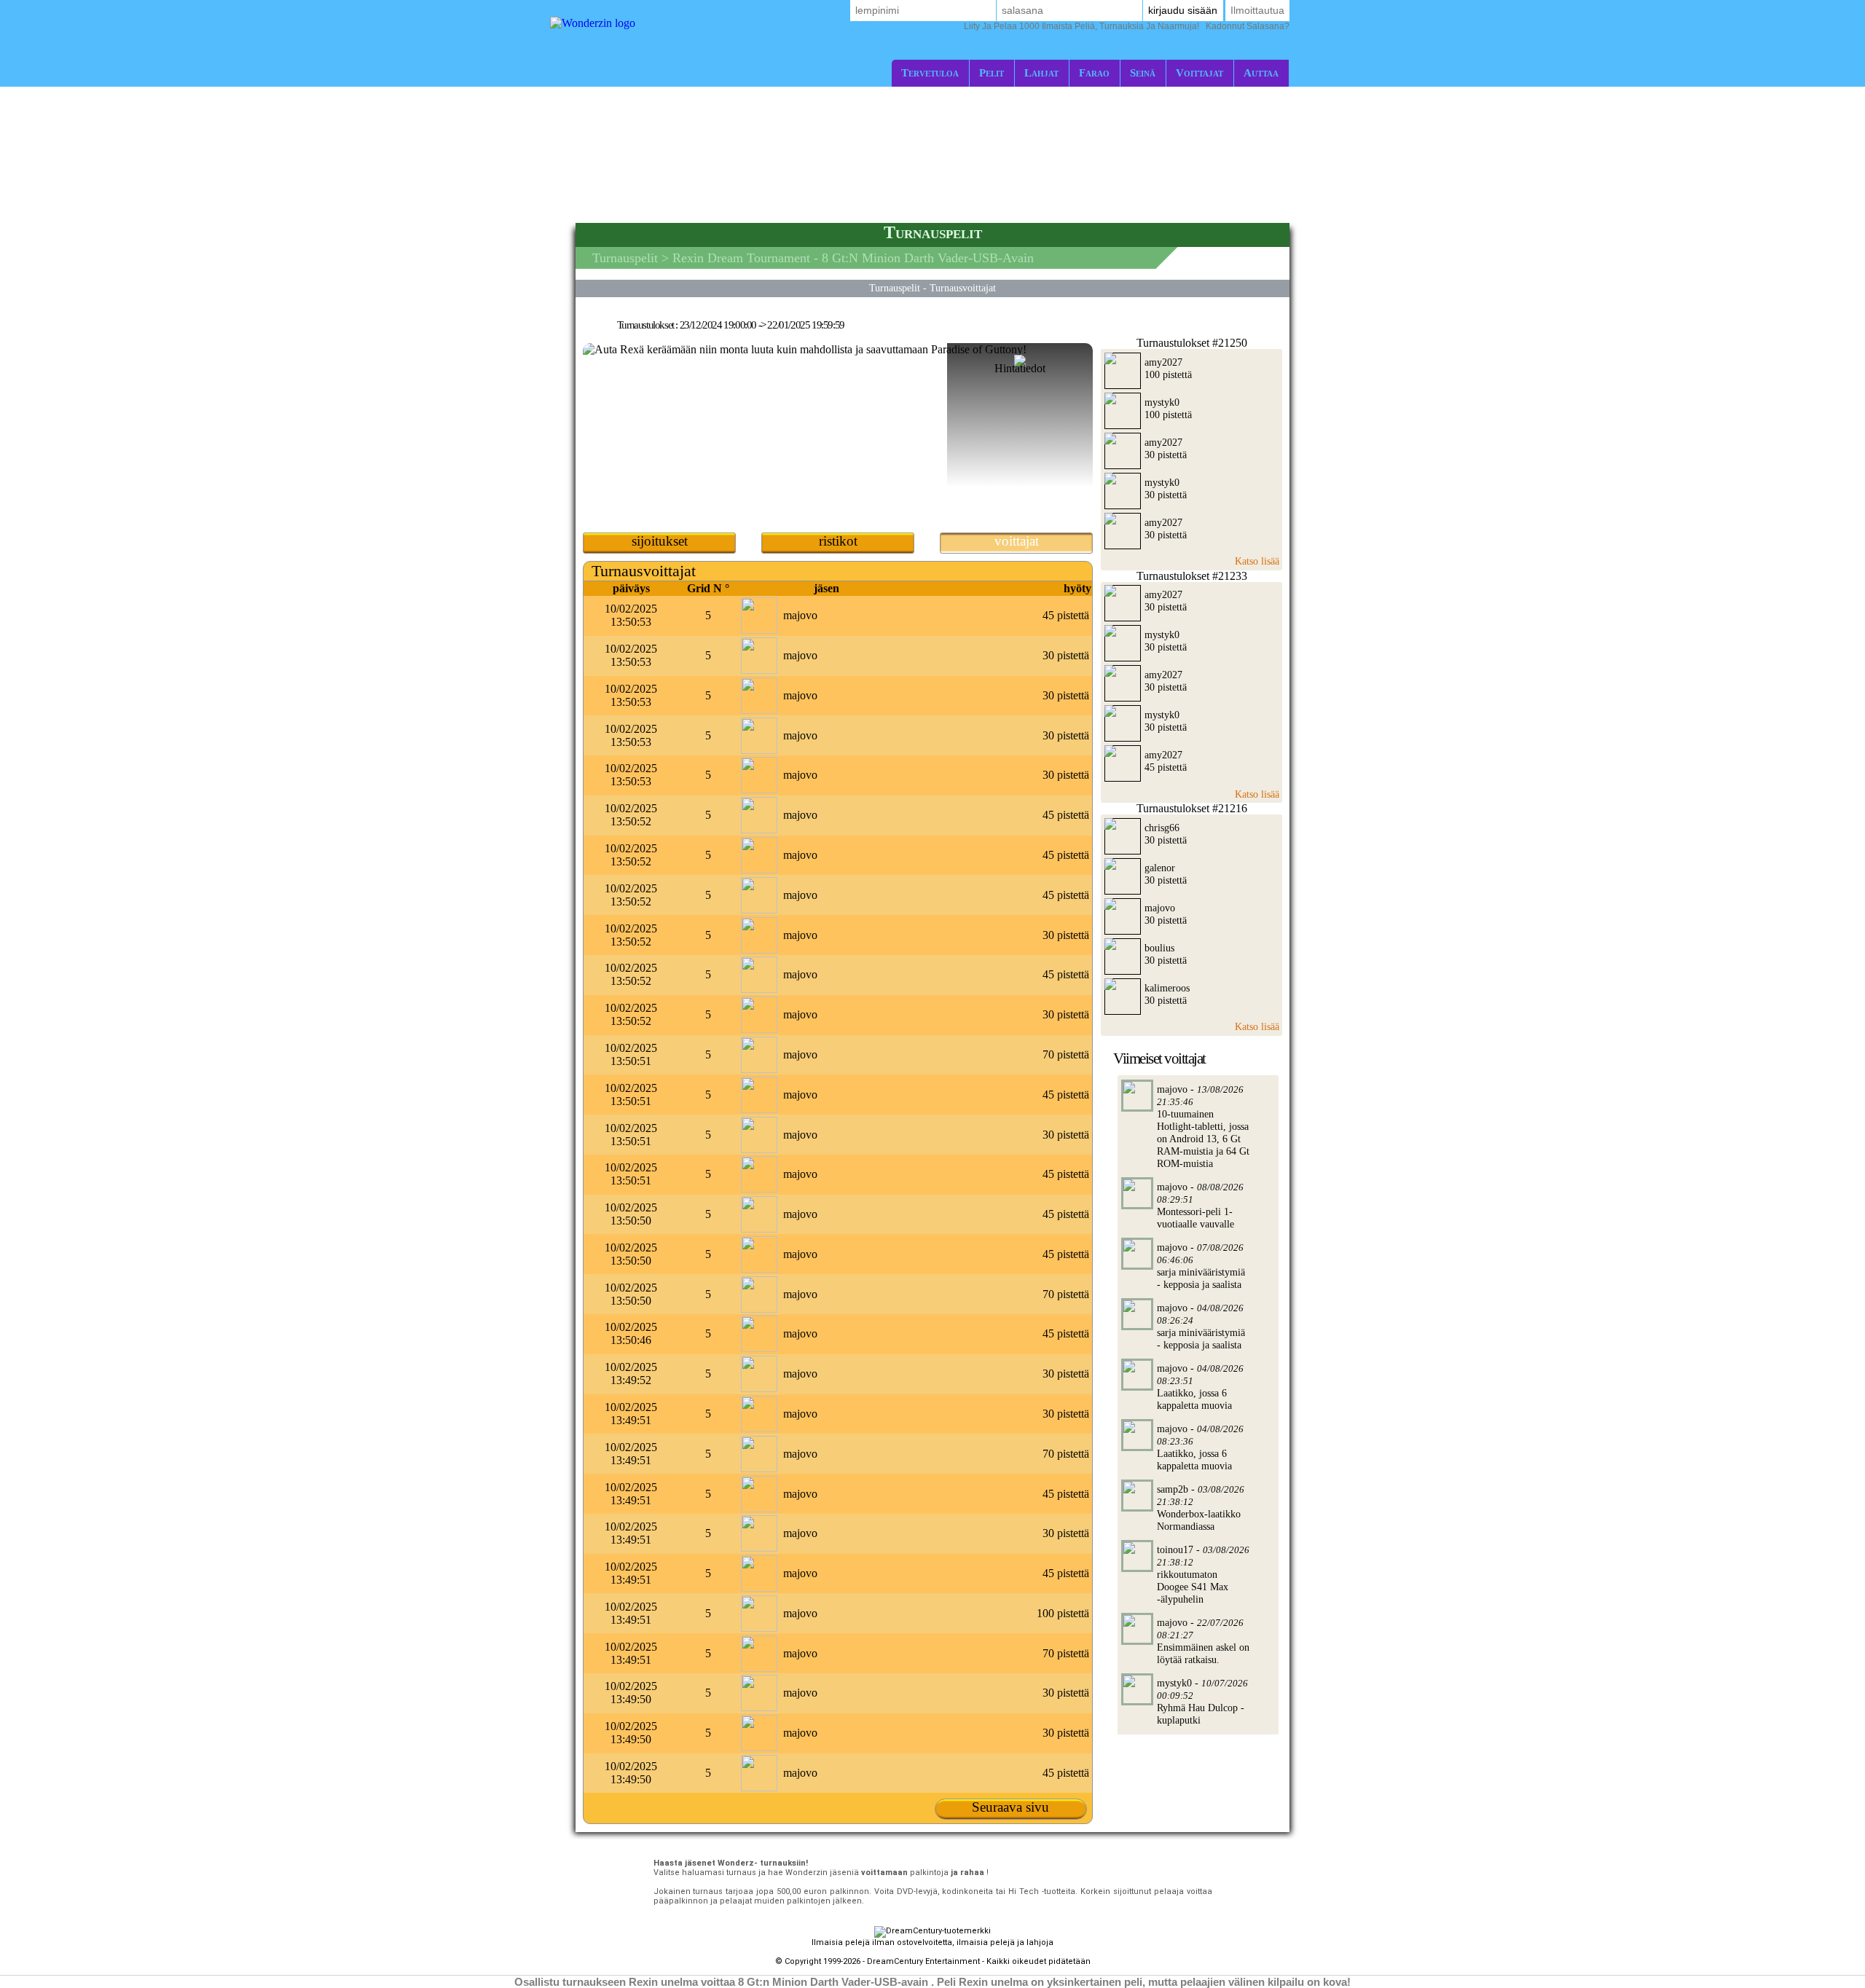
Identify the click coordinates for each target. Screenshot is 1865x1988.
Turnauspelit (625, 258)
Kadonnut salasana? (1127, 26)
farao (1094, 72)
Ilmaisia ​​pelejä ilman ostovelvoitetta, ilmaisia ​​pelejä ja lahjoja (932, 1942)
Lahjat (1041, 72)
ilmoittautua (1257, 10)
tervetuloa (930, 72)
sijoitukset (660, 541)
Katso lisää (1257, 561)
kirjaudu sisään (1183, 10)
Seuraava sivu (1010, 1807)
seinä (1143, 72)
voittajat (1200, 72)
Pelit (992, 72)
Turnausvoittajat (963, 288)
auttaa (1261, 72)
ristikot (838, 541)
